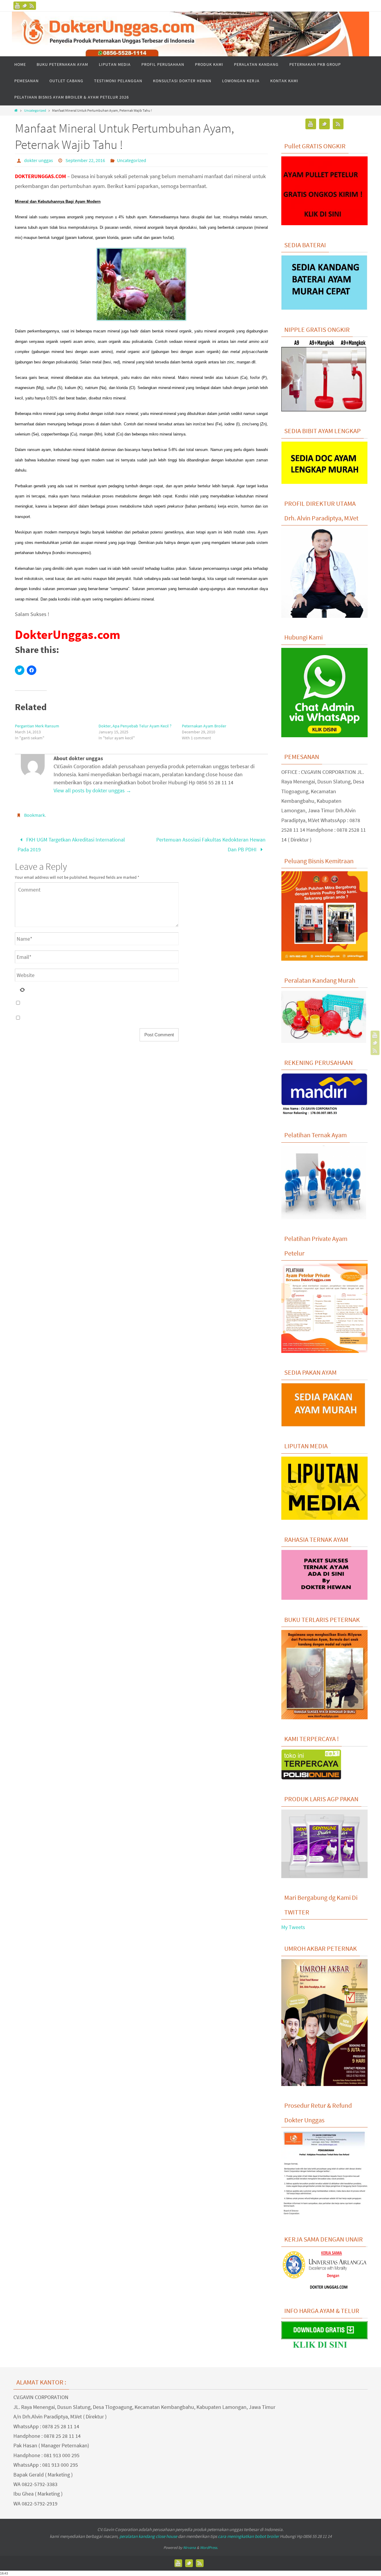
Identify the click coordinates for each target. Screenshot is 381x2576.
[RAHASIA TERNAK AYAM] (324, 1598)
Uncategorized (35, 110)
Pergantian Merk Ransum (37, 726)
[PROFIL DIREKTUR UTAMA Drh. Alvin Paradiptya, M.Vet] (324, 616)
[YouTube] (18, 6)
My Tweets (293, 1927)
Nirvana (189, 2548)
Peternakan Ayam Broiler (204, 726)
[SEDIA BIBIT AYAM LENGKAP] (324, 482)
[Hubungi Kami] (324, 735)
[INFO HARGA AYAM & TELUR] (324, 2349)
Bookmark (35, 815)
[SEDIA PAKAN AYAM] (324, 1425)
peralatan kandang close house (148, 2536)
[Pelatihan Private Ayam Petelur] (324, 1351)
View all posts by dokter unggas (92, 790)
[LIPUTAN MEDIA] (324, 1518)
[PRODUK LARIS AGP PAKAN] (324, 1876)
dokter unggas (39, 160)
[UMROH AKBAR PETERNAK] (324, 2084)
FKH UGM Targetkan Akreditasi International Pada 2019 (71, 844)
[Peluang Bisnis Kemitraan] (324, 959)
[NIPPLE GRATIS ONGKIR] (324, 410)
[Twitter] (25, 6)
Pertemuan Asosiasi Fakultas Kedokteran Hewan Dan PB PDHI (211, 844)
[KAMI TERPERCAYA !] (311, 1778)
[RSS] (32, 6)
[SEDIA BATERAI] (324, 308)
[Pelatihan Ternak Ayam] (324, 1217)
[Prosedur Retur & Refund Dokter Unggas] (324, 2218)
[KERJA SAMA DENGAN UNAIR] (324, 2289)
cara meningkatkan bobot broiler (248, 2536)
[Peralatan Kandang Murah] (324, 1041)
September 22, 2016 (85, 160)
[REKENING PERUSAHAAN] (324, 1114)
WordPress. (209, 2548)
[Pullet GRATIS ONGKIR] (324, 223)
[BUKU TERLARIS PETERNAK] (324, 1718)
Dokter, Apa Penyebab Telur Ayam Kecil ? (135, 726)
